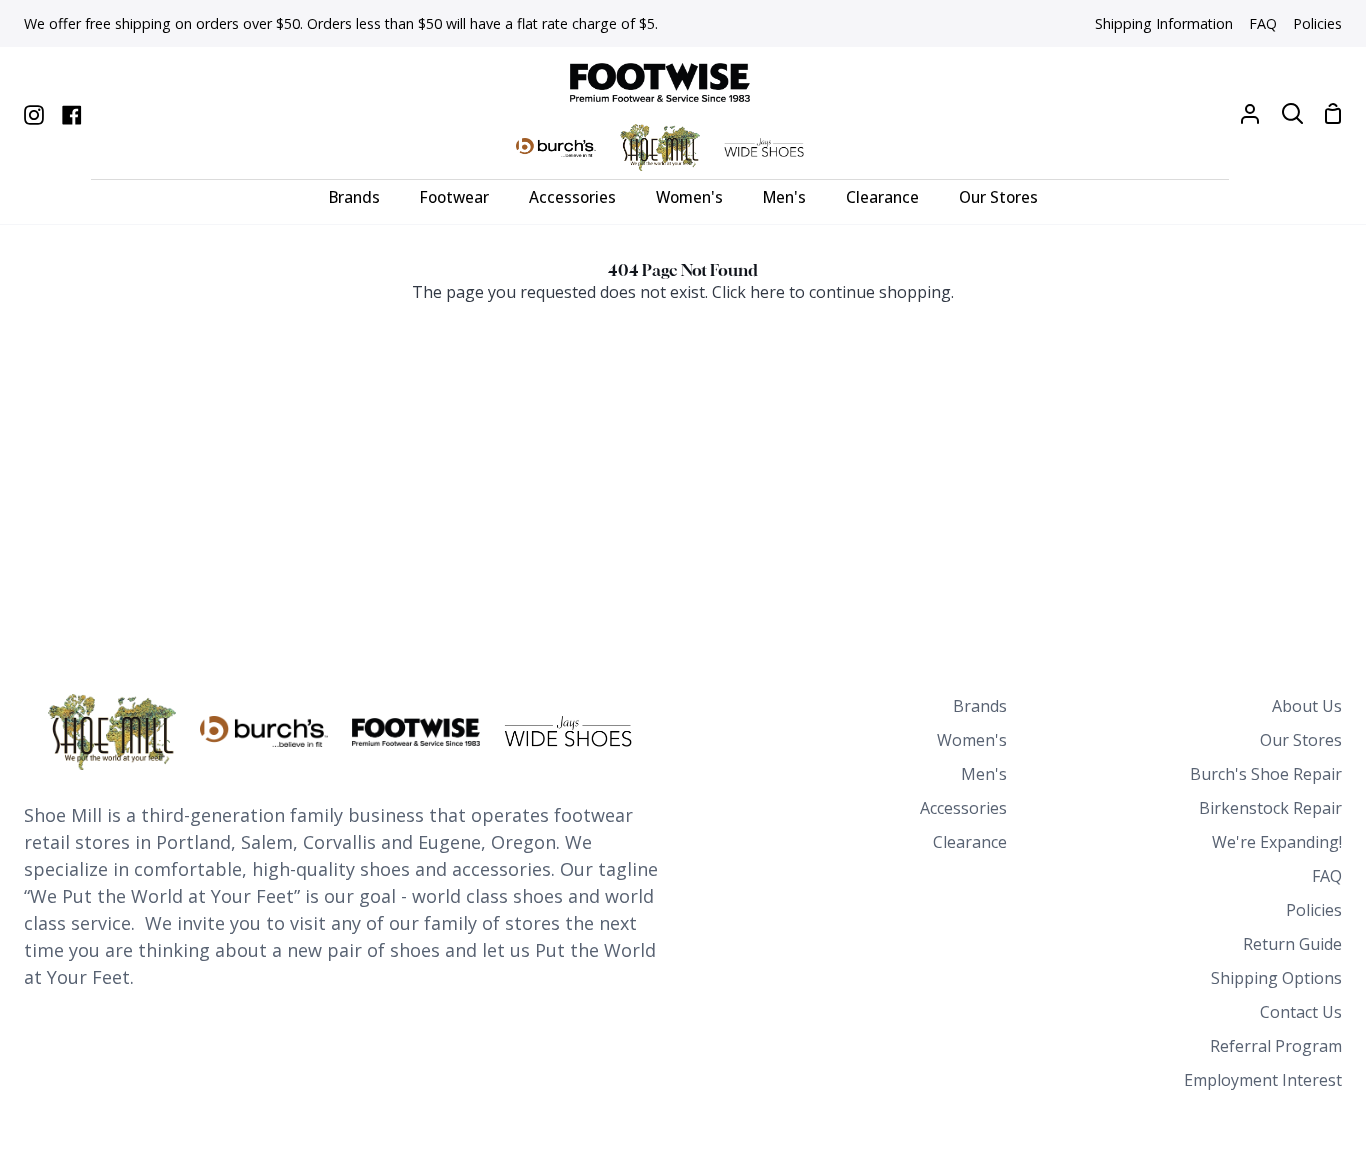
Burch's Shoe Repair (1266, 774)
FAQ (1327, 876)
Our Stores (1301, 740)
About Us (1307, 706)
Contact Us (1301, 1012)
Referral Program (1276, 1046)
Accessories (963, 808)
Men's (984, 774)
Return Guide (1292, 944)
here (767, 292)
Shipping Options (1276, 978)
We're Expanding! (1277, 842)
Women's (972, 740)
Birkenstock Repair (1270, 808)
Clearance (970, 842)
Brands (980, 706)
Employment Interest (1263, 1080)
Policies (1314, 910)
